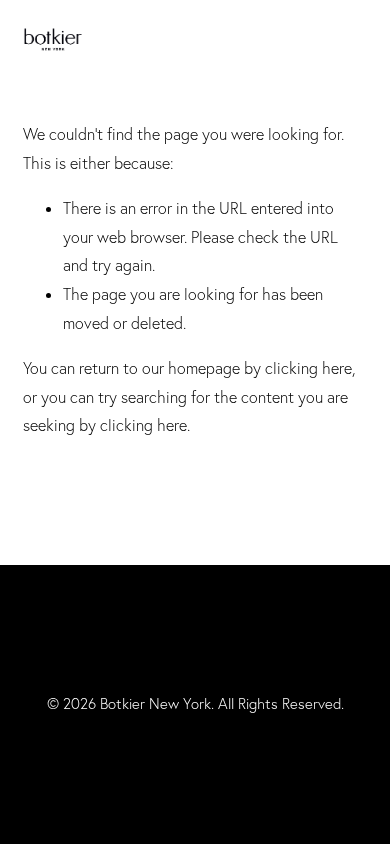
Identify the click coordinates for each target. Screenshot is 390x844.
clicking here (308, 368)
